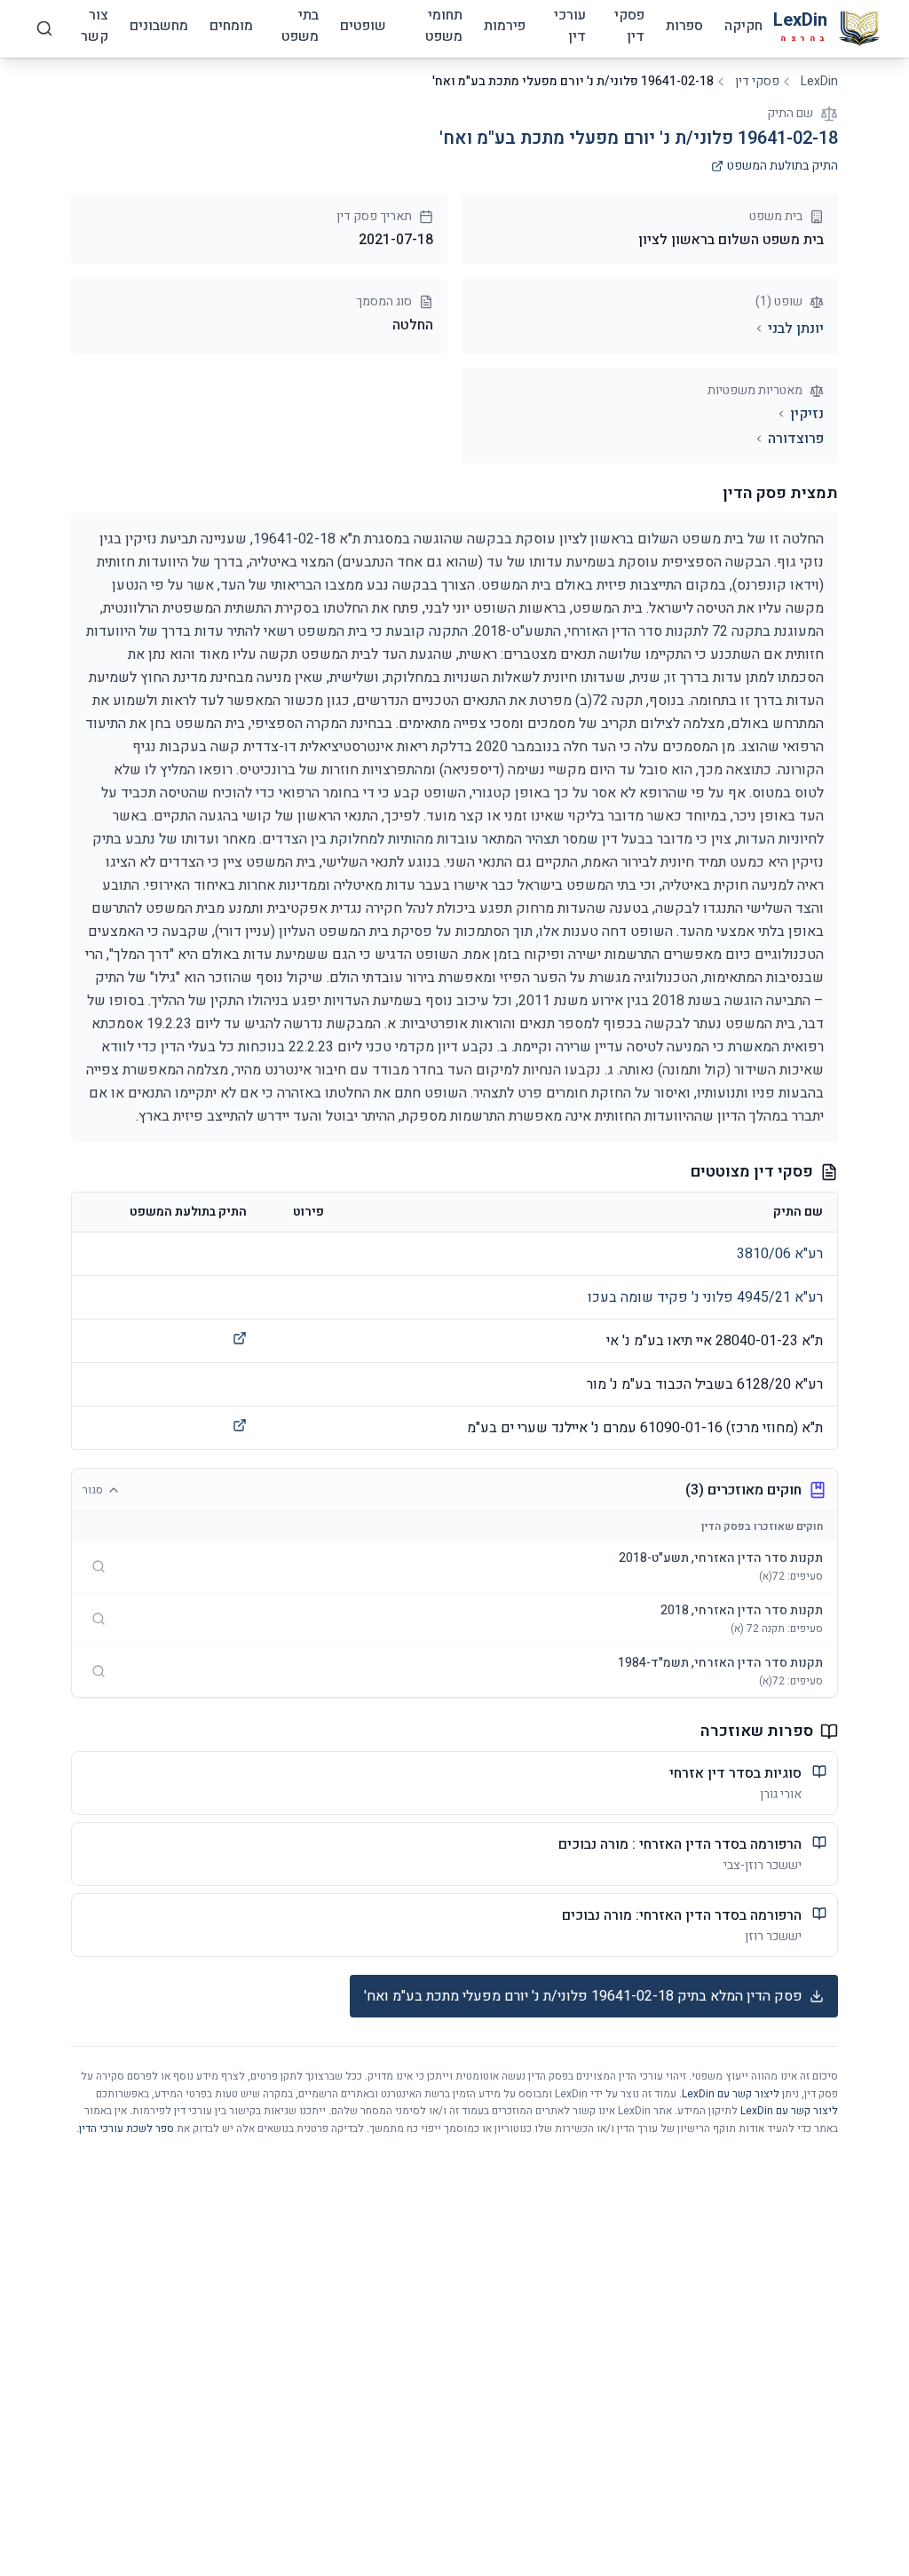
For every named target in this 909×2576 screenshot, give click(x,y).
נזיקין (807, 414)
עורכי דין (570, 26)
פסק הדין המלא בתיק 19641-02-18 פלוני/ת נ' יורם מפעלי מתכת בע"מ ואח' (583, 1996)
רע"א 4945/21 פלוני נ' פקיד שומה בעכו (705, 1297)
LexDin (819, 82)
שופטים (363, 26)
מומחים (231, 26)
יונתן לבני (796, 329)
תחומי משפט (444, 26)
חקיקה (743, 26)
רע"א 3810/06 (780, 1254)
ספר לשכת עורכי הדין (126, 2128)
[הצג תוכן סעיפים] (99, 1566)
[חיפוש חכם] (44, 28)
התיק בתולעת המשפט (783, 166)
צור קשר (95, 26)
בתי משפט (300, 26)
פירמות (505, 26)
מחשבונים (159, 26)
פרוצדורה (796, 439)
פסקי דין (629, 26)
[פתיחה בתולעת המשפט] (240, 1338)
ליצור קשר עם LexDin (731, 2094)
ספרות (684, 26)
